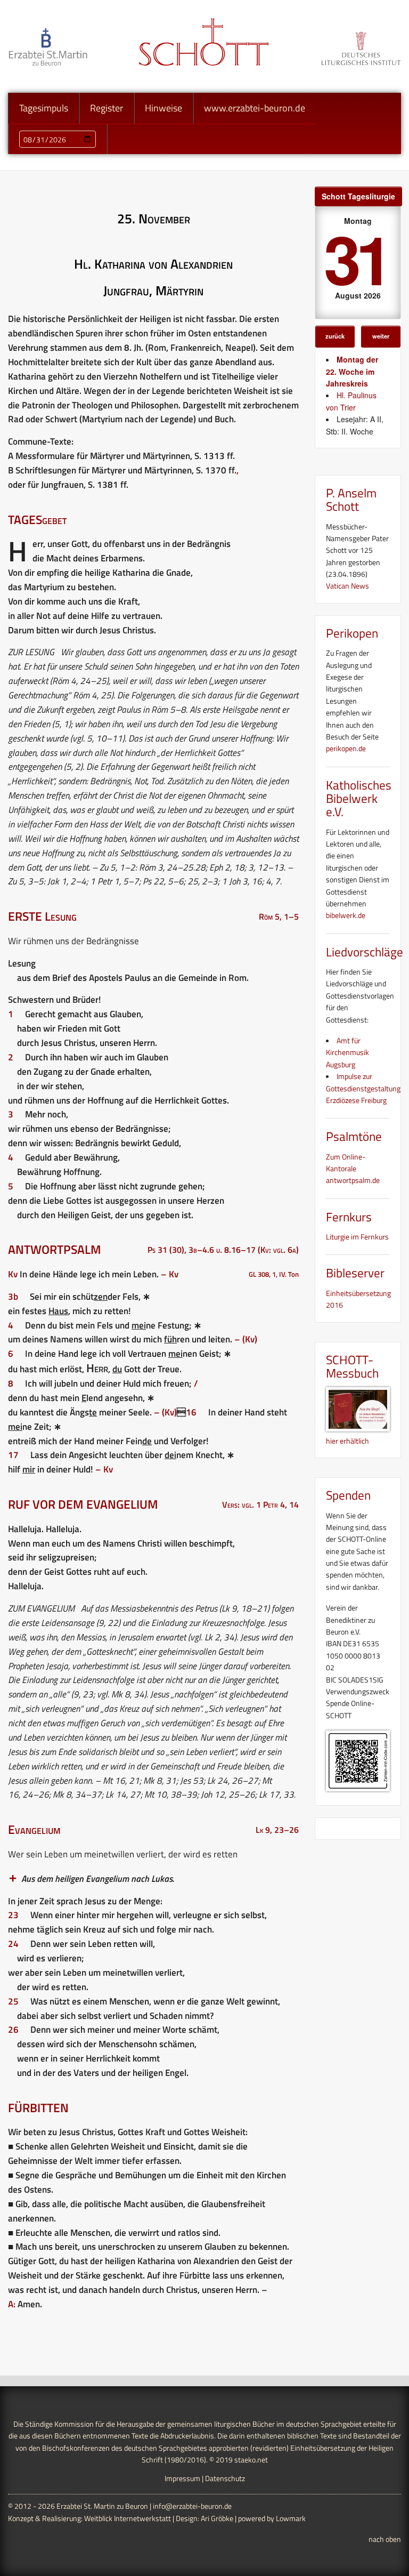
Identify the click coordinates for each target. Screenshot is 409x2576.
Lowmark (291, 2518)
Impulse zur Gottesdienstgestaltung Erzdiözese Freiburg (363, 1088)
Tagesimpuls (44, 108)
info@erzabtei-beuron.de (192, 2506)
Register (107, 108)
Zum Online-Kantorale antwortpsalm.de (353, 1169)
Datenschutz (225, 2478)
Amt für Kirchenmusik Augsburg (347, 1052)
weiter (381, 336)
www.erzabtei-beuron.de (255, 108)
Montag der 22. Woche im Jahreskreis (352, 371)
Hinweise (163, 108)
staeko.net (251, 2460)
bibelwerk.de (346, 915)
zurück (335, 336)
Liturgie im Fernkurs (357, 1237)
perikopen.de (346, 748)
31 (356, 258)
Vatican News (347, 586)
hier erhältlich (347, 1440)
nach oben (385, 2539)
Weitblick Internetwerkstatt (128, 2518)
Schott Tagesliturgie (358, 196)
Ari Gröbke (217, 2518)
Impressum (182, 2478)
